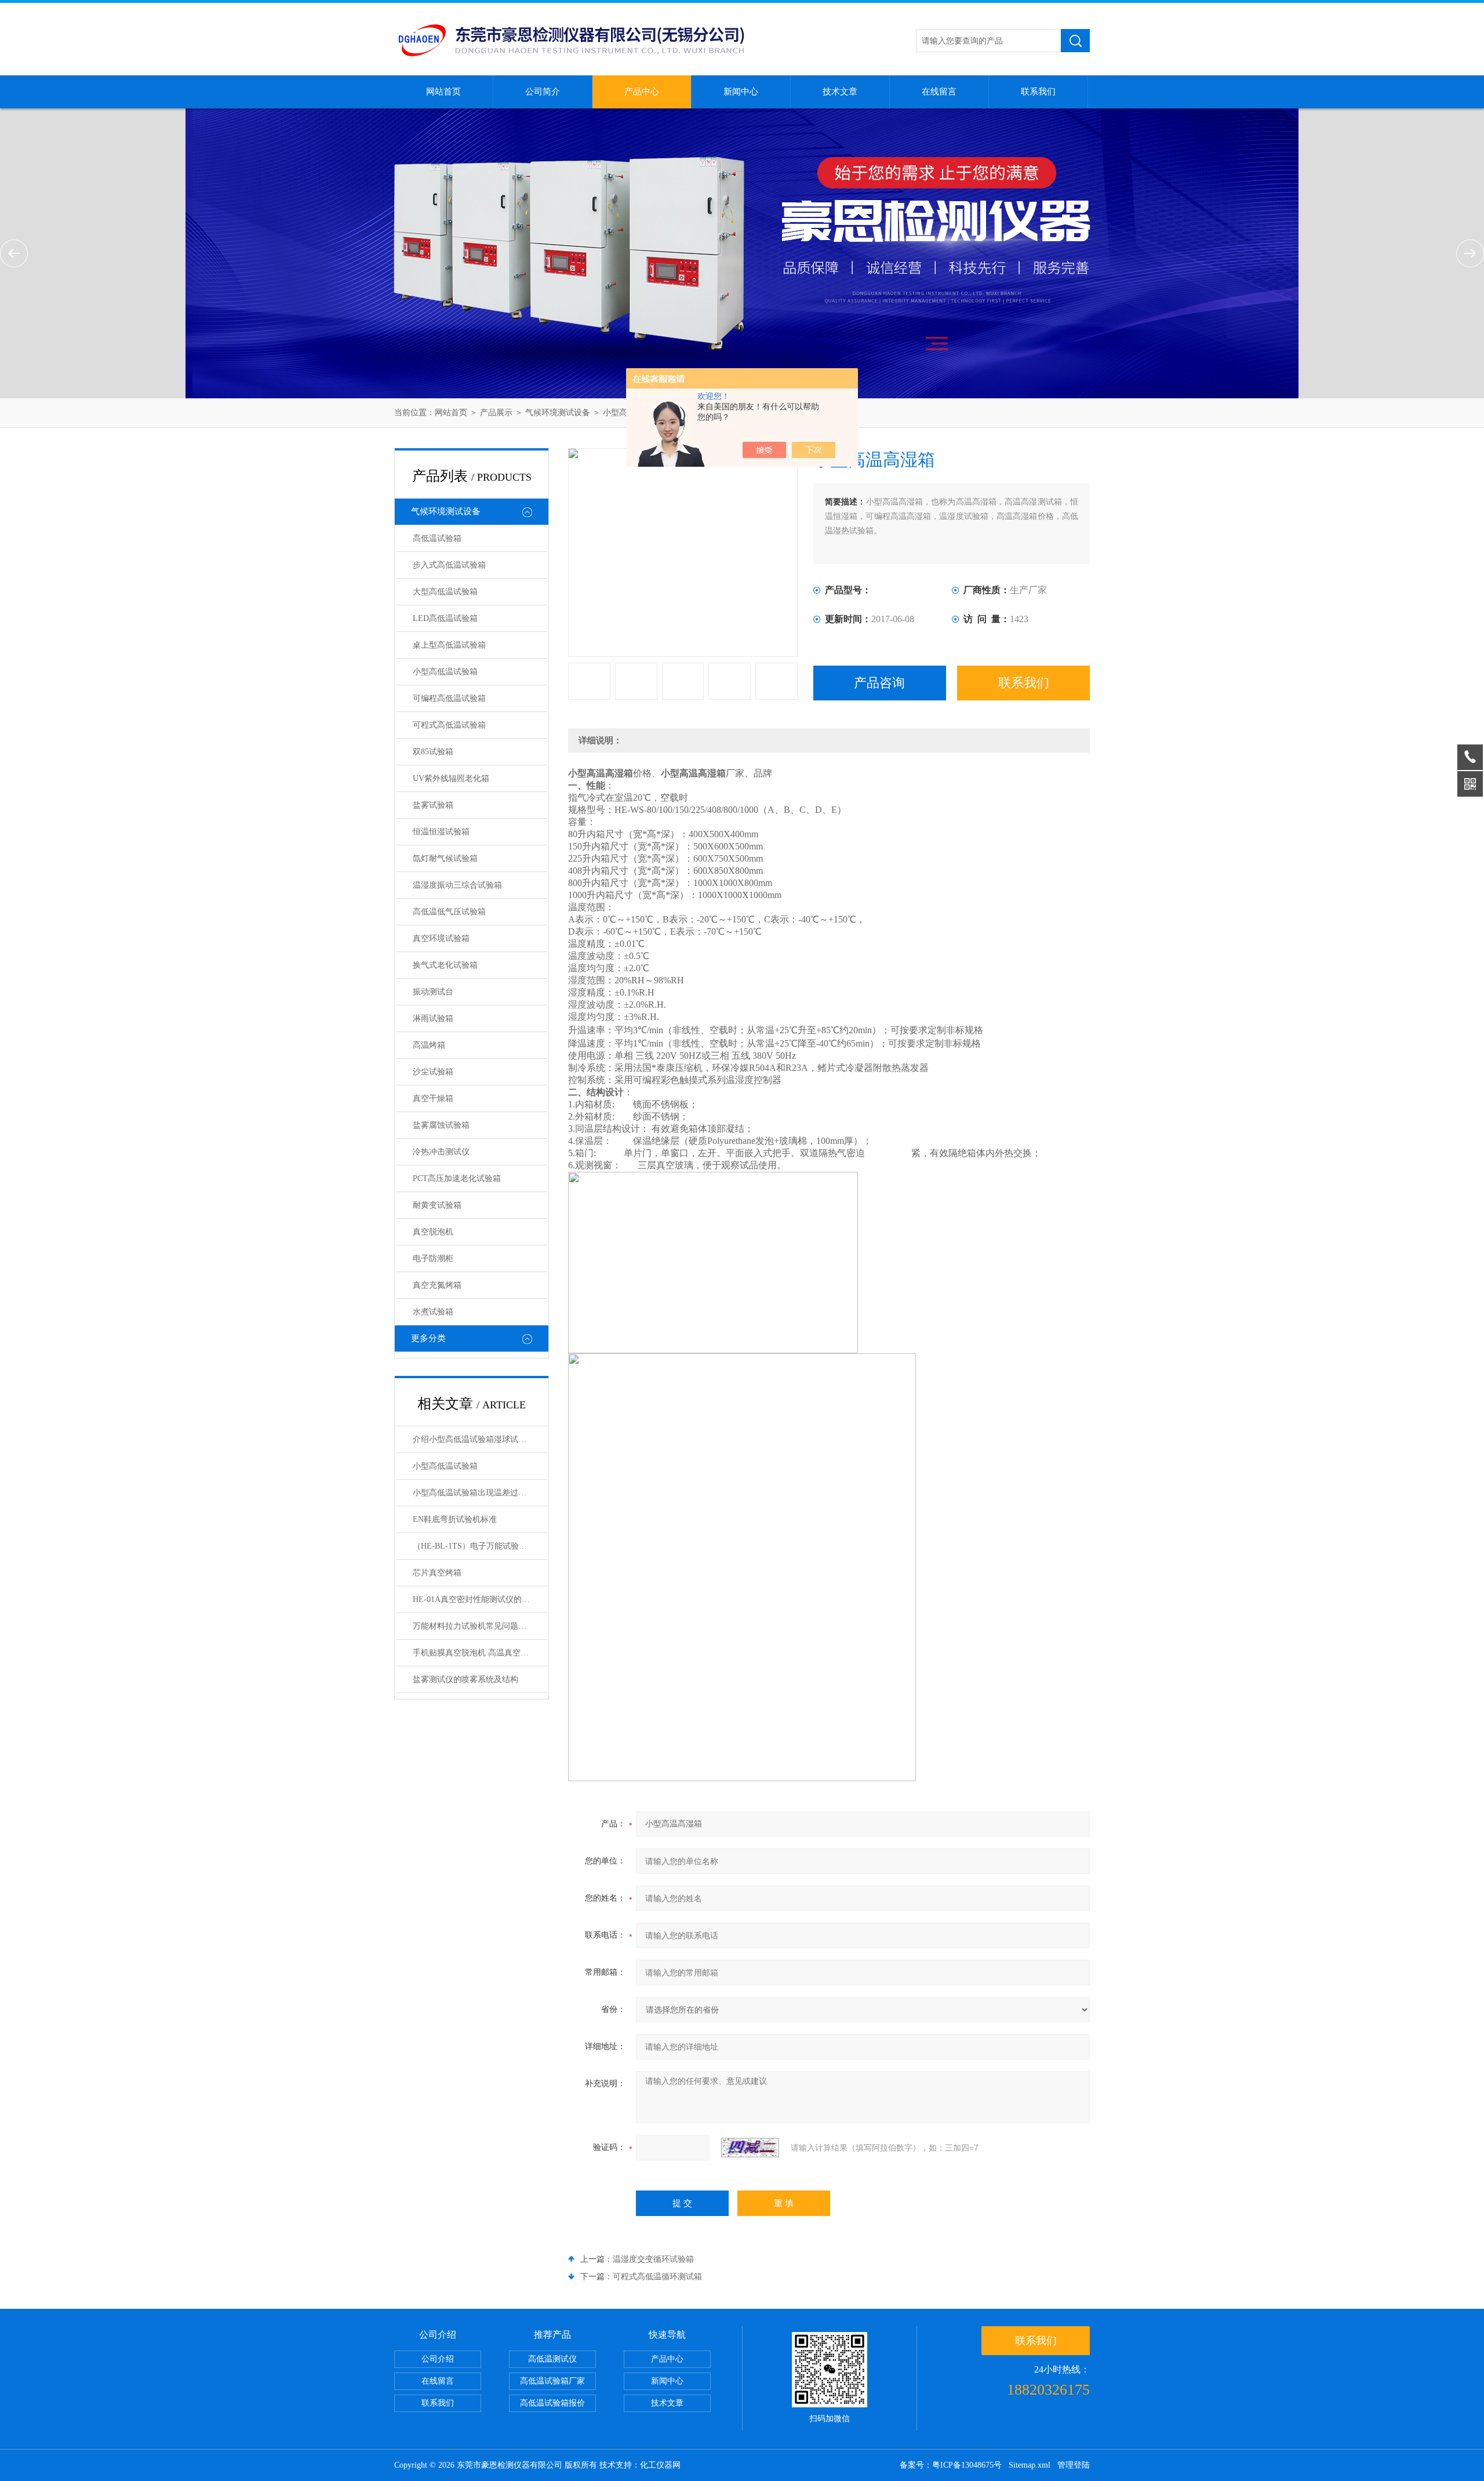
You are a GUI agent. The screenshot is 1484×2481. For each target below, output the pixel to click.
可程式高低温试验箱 (449, 725)
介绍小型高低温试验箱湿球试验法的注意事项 (480, 1439)
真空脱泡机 (433, 1232)
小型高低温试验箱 (445, 672)
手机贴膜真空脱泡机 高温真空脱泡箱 (479, 1653)
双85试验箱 (433, 752)
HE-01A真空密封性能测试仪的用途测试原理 (480, 1599)
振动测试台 (433, 992)
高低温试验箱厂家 (552, 2381)
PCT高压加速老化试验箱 (457, 1178)
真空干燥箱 (433, 1098)
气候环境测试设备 (558, 413)
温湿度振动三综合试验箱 (457, 885)
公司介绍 (438, 2359)
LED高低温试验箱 (445, 618)
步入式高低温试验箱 (449, 565)
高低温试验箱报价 (552, 2403)
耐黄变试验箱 (437, 1205)
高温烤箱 (429, 1045)
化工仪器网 (660, 2465)
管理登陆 (1074, 2465)
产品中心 (642, 92)
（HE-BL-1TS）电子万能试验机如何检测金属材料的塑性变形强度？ (480, 1546)
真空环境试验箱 (441, 938)
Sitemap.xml (1030, 2465)
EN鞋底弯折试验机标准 (455, 1519)
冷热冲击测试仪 (441, 1152)
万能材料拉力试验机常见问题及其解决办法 (480, 1626)
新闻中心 (741, 92)
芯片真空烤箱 (437, 1573)
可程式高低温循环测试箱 (657, 2277)
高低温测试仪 (552, 2359)
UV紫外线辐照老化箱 (451, 778)
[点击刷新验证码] (750, 2148)
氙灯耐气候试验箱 (445, 858)
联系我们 (1038, 92)
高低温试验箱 (437, 538)
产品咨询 (879, 683)
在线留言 (939, 92)
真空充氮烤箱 (437, 1285)
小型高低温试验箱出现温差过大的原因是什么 (480, 1493)
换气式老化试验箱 (445, 965)
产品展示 (496, 413)
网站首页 (443, 92)
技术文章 (840, 92)
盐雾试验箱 (433, 805)
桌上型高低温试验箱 (449, 645)
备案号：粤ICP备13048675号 (951, 2465)
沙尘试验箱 (433, 1072)
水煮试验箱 (433, 1312)
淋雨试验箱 (433, 1018)
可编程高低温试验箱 (449, 698)
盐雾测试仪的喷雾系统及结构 (465, 1679)
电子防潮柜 (433, 1258)
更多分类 (428, 1338)
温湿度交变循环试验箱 (653, 2259)
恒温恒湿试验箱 (441, 832)
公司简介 (543, 92)
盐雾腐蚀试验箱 (441, 1125)
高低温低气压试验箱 (449, 912)
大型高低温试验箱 (445, 592)
